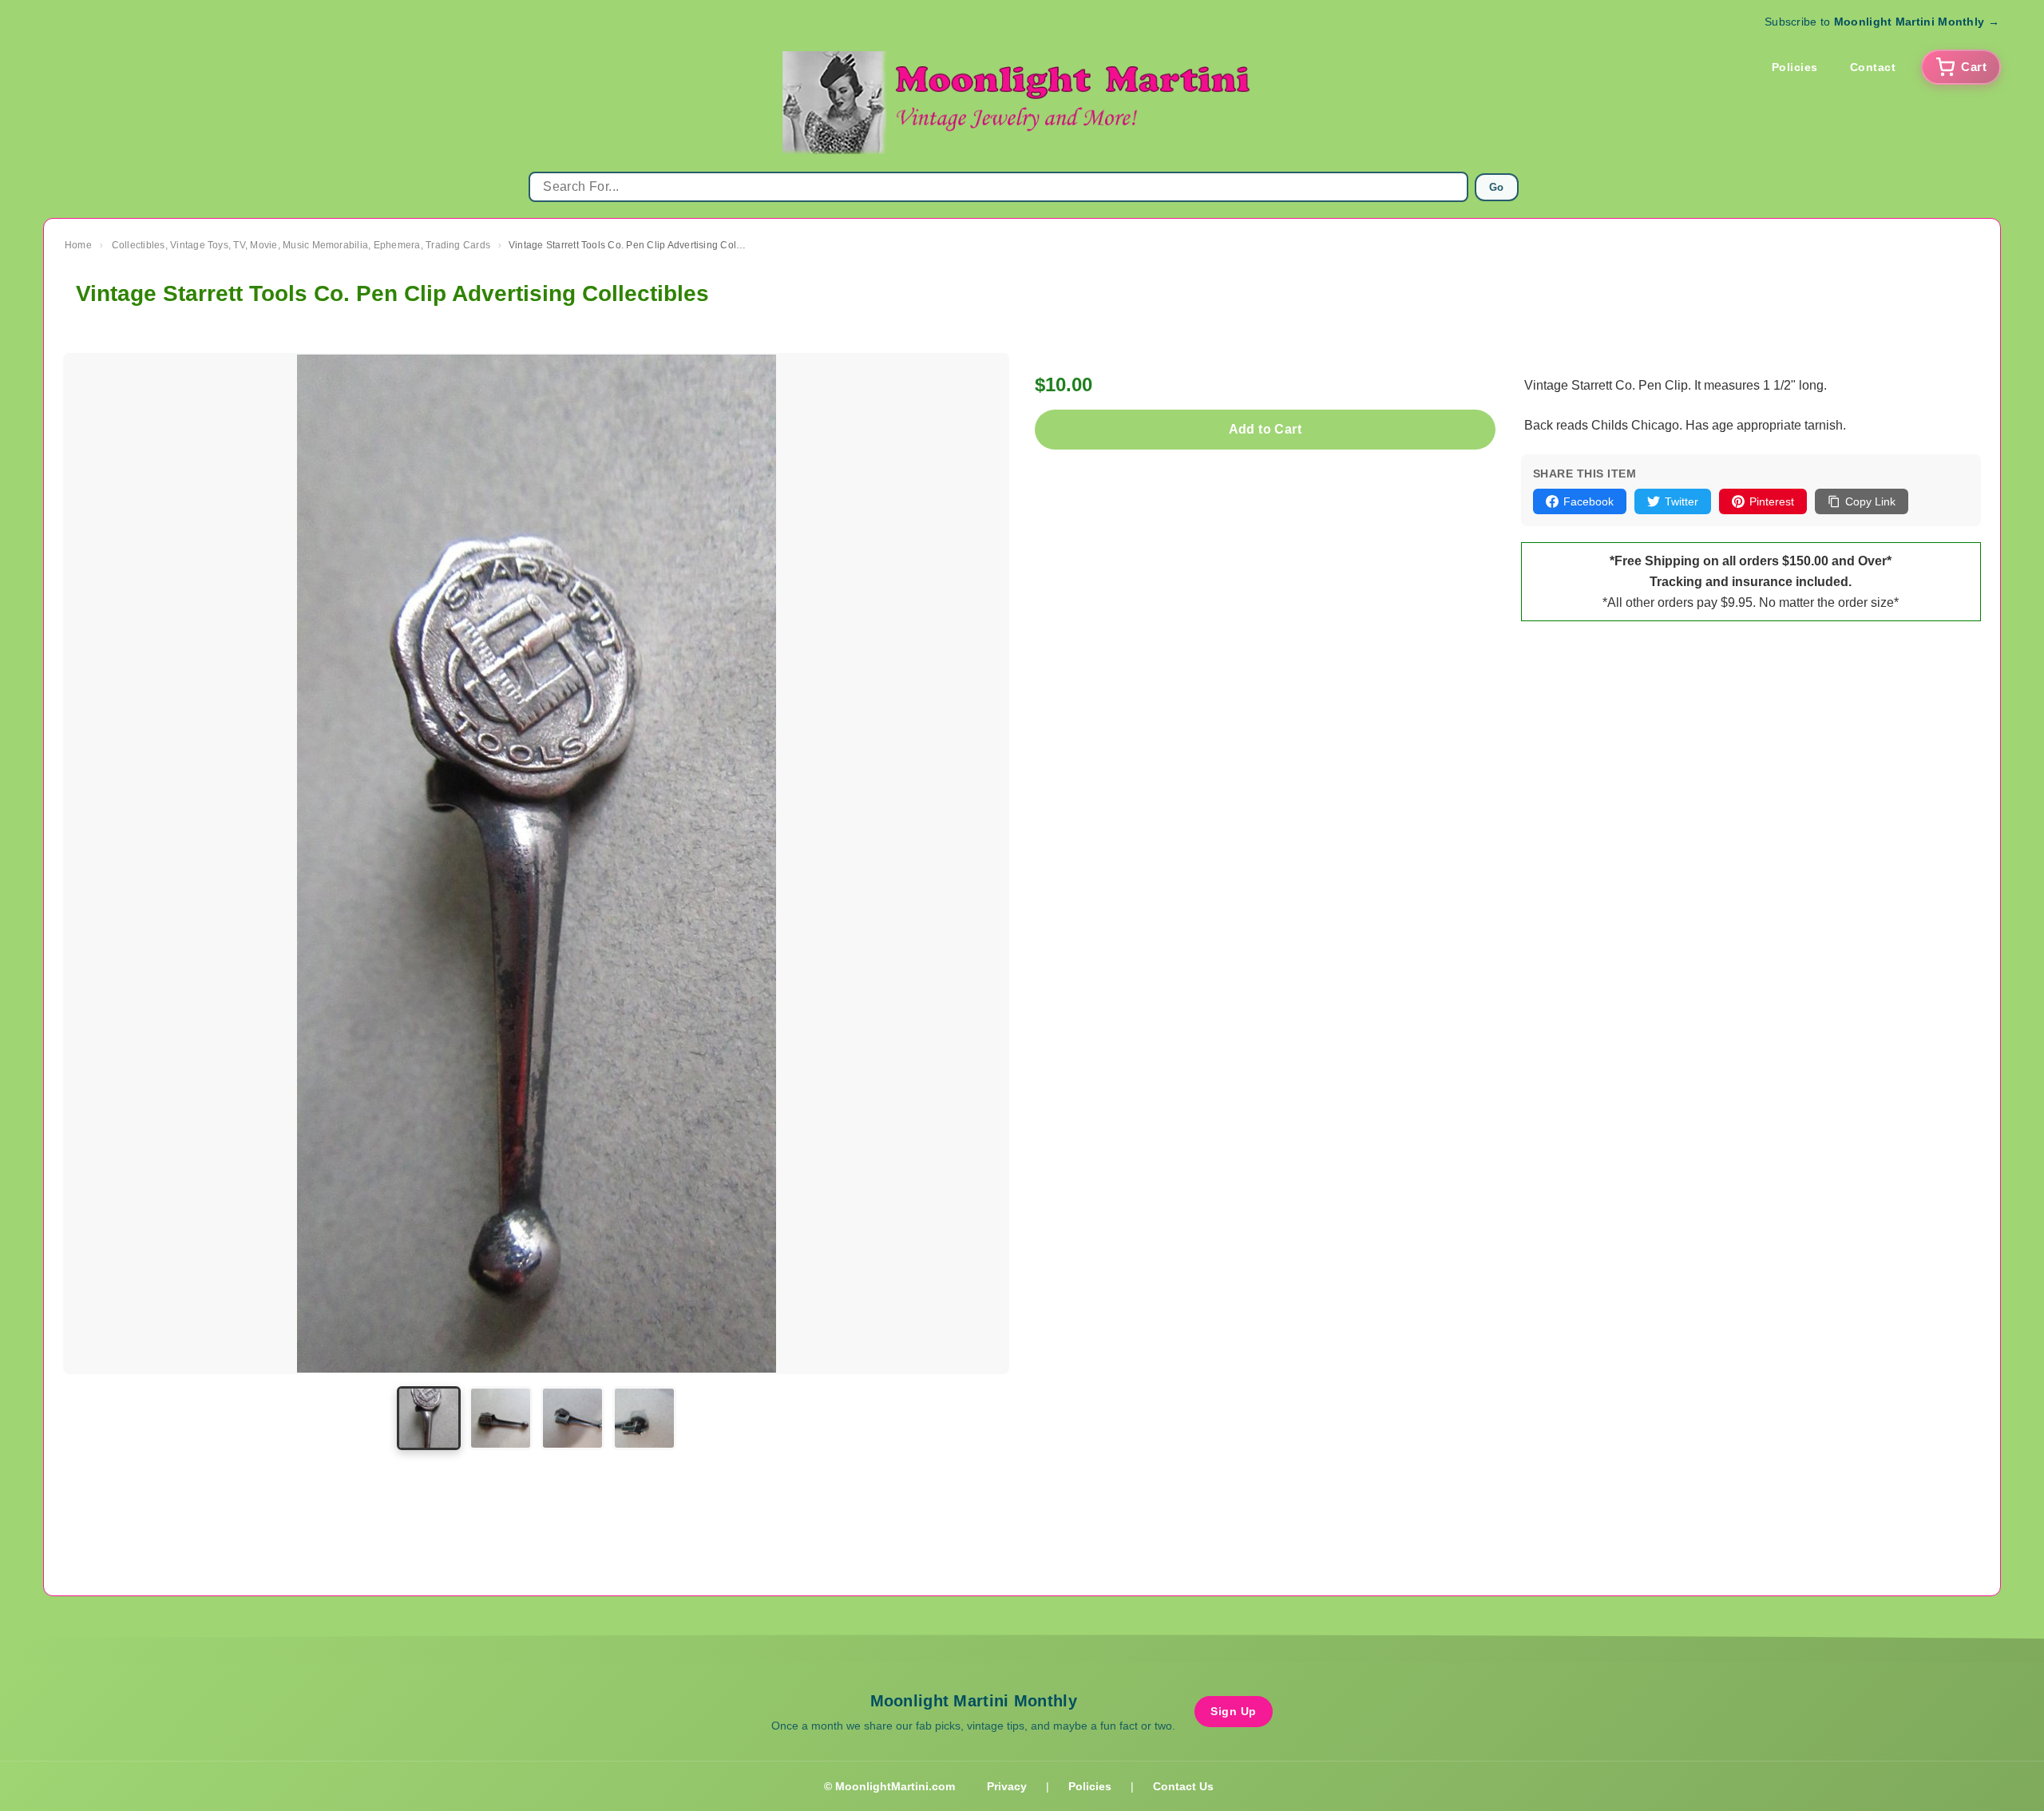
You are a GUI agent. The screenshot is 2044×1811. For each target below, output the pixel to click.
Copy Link (1870, 501)
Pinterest (1772, 501)
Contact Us (1183, 1786)
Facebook (1588, 501)
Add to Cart (1265, 429)
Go (1497, 187)
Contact (1873, 67)
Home (78, 245)
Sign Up (1234, 1711)
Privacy (1007, 1786)
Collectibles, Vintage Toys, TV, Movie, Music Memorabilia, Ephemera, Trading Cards (301, 245)
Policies (1795, 67)
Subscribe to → (1882, 22)
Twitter (1682, 501)
